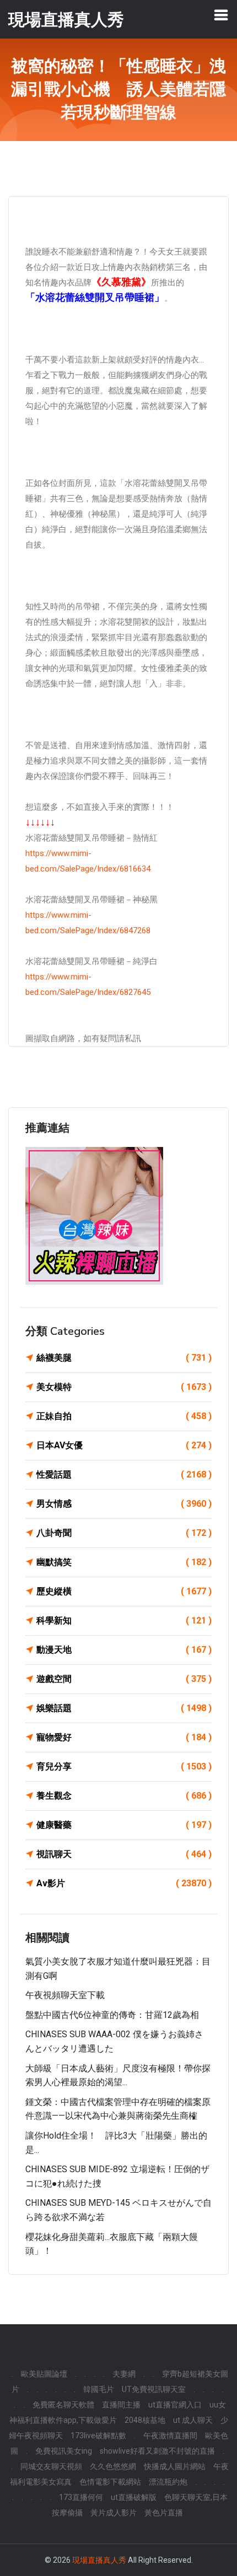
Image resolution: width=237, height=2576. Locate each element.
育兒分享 (124, 1766)
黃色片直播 (164, 2513)
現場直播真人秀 (99, 2560)
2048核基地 (145, 2420)
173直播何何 (81, 2497)
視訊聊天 (124, 1854)
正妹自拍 (124, 1416)
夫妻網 (124, 2374)
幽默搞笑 (124, 1562)
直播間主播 (121, 2405)
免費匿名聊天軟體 (63, 2405)
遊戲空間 (124, 1679)
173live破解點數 (98, 2436)
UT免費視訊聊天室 (154, 2389)
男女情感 (124, 1504)
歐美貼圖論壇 (44, 2374)
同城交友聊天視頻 (51, 2466)
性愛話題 (124, 1474)
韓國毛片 (99, 2389)
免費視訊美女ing (64, 2451)
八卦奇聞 (124, 1533)
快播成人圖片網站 (175, 2466)
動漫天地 (124, 1650)
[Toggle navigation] (221, 15)
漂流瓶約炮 (168, 2482)
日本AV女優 (124, 1445)
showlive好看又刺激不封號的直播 (157, 2451)
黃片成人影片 (114, 2513)
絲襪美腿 (124, 1358)
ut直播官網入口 (175, 2405)
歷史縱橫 (124, 1591)
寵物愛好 (124, 1737)
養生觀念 (124, 1796)
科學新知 (124, 1620)
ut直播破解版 (134, 2497)
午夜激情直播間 (170, 2436)
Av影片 (124, 1883)
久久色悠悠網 (113, 2466)
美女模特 (124, 1387)
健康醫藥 (124, 1825)
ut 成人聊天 (193, 2420)
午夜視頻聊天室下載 (65, 1995)
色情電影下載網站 (110, 2482)
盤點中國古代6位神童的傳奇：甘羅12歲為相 (112, 2015)
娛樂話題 (124, 1708)
